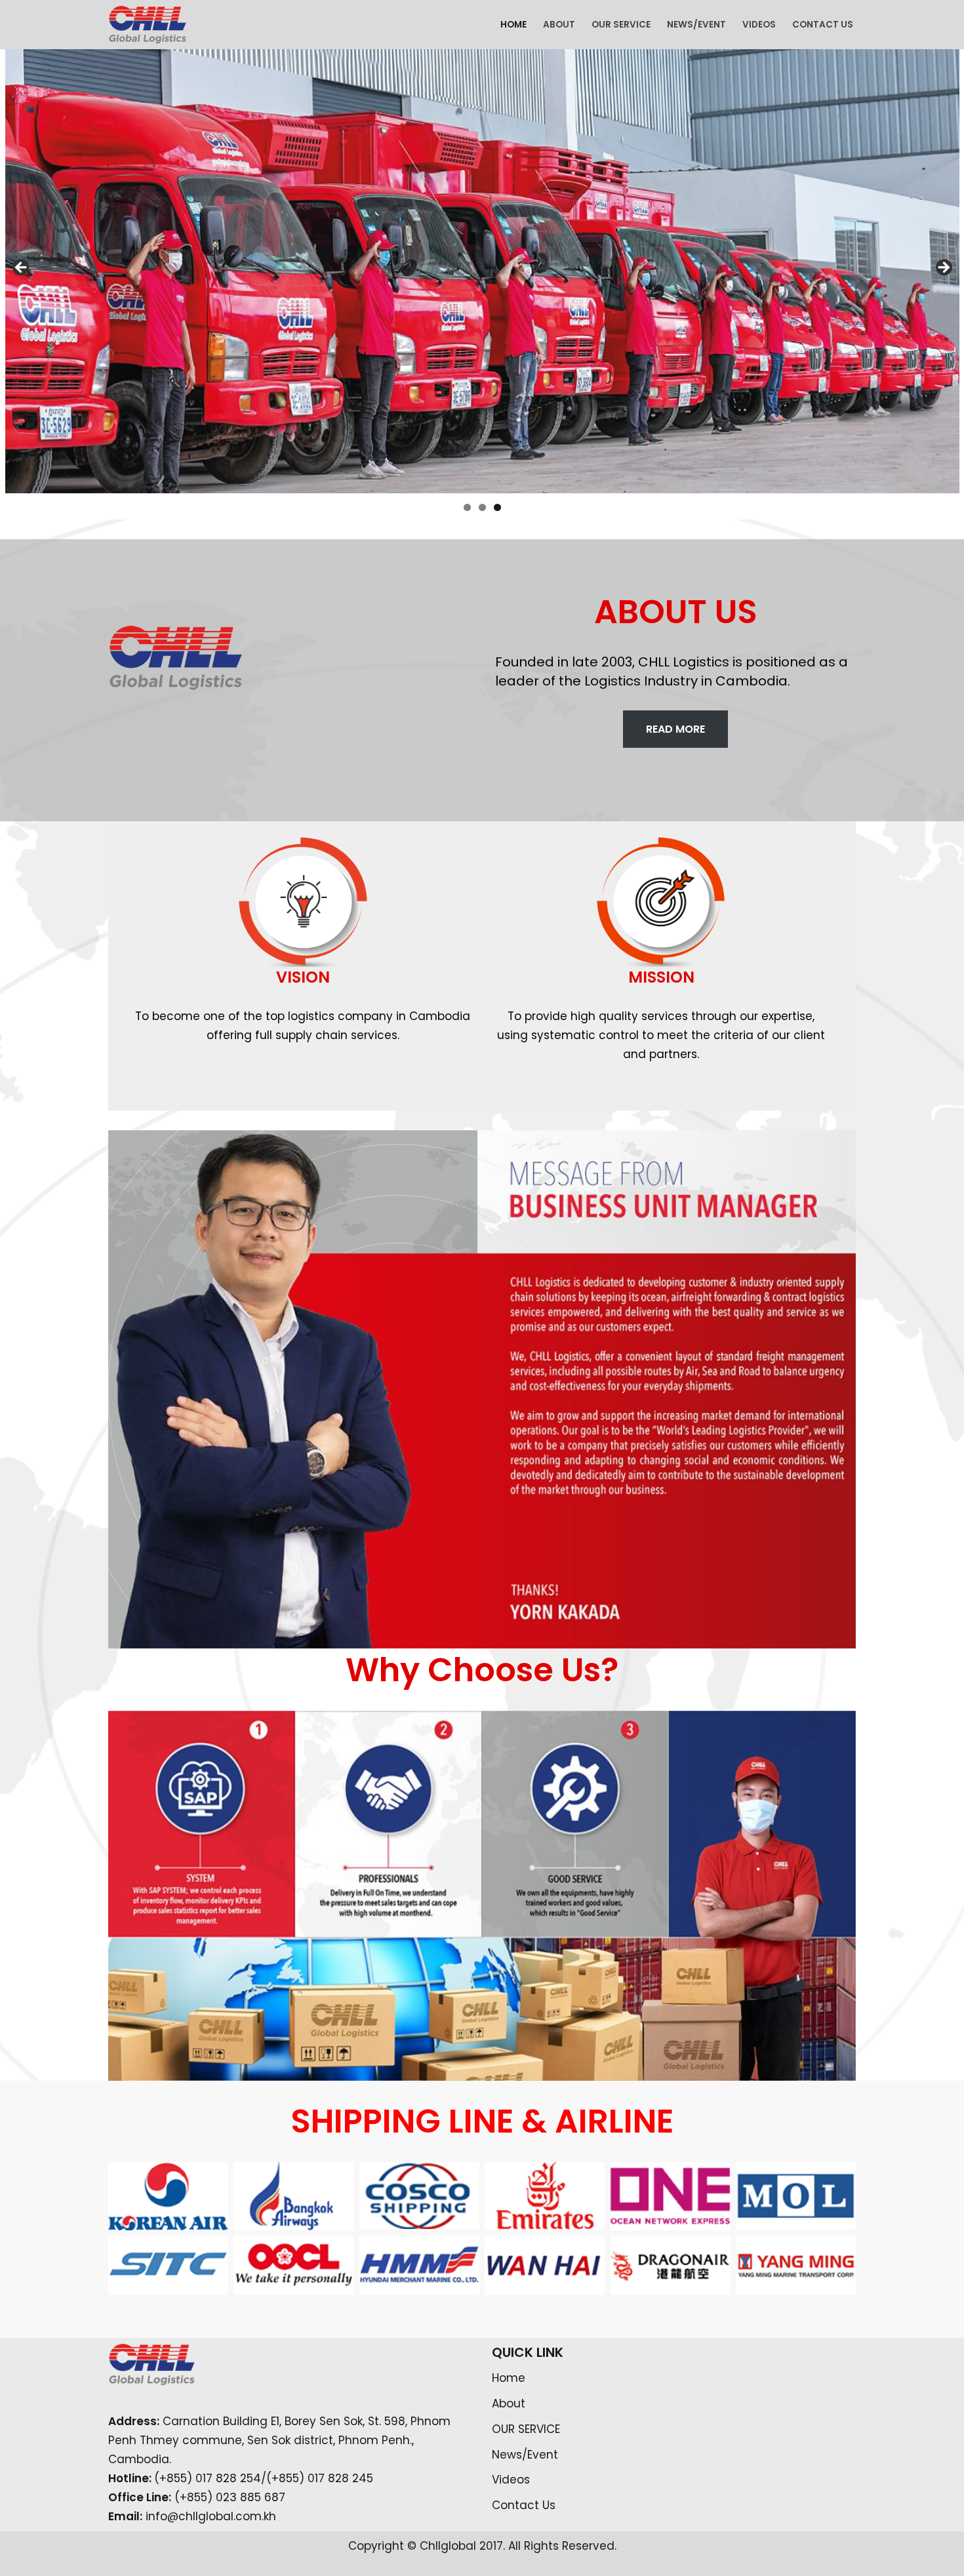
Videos (759, 25)
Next (943, 268)
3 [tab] (497, 507)
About (559, 25)
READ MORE (675, 729)
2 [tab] (482, 507)
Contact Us (823, 25)
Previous (22, 268)
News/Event (696, 25)
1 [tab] (467, 507)
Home (513, 25)
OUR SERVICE (621, 25)
